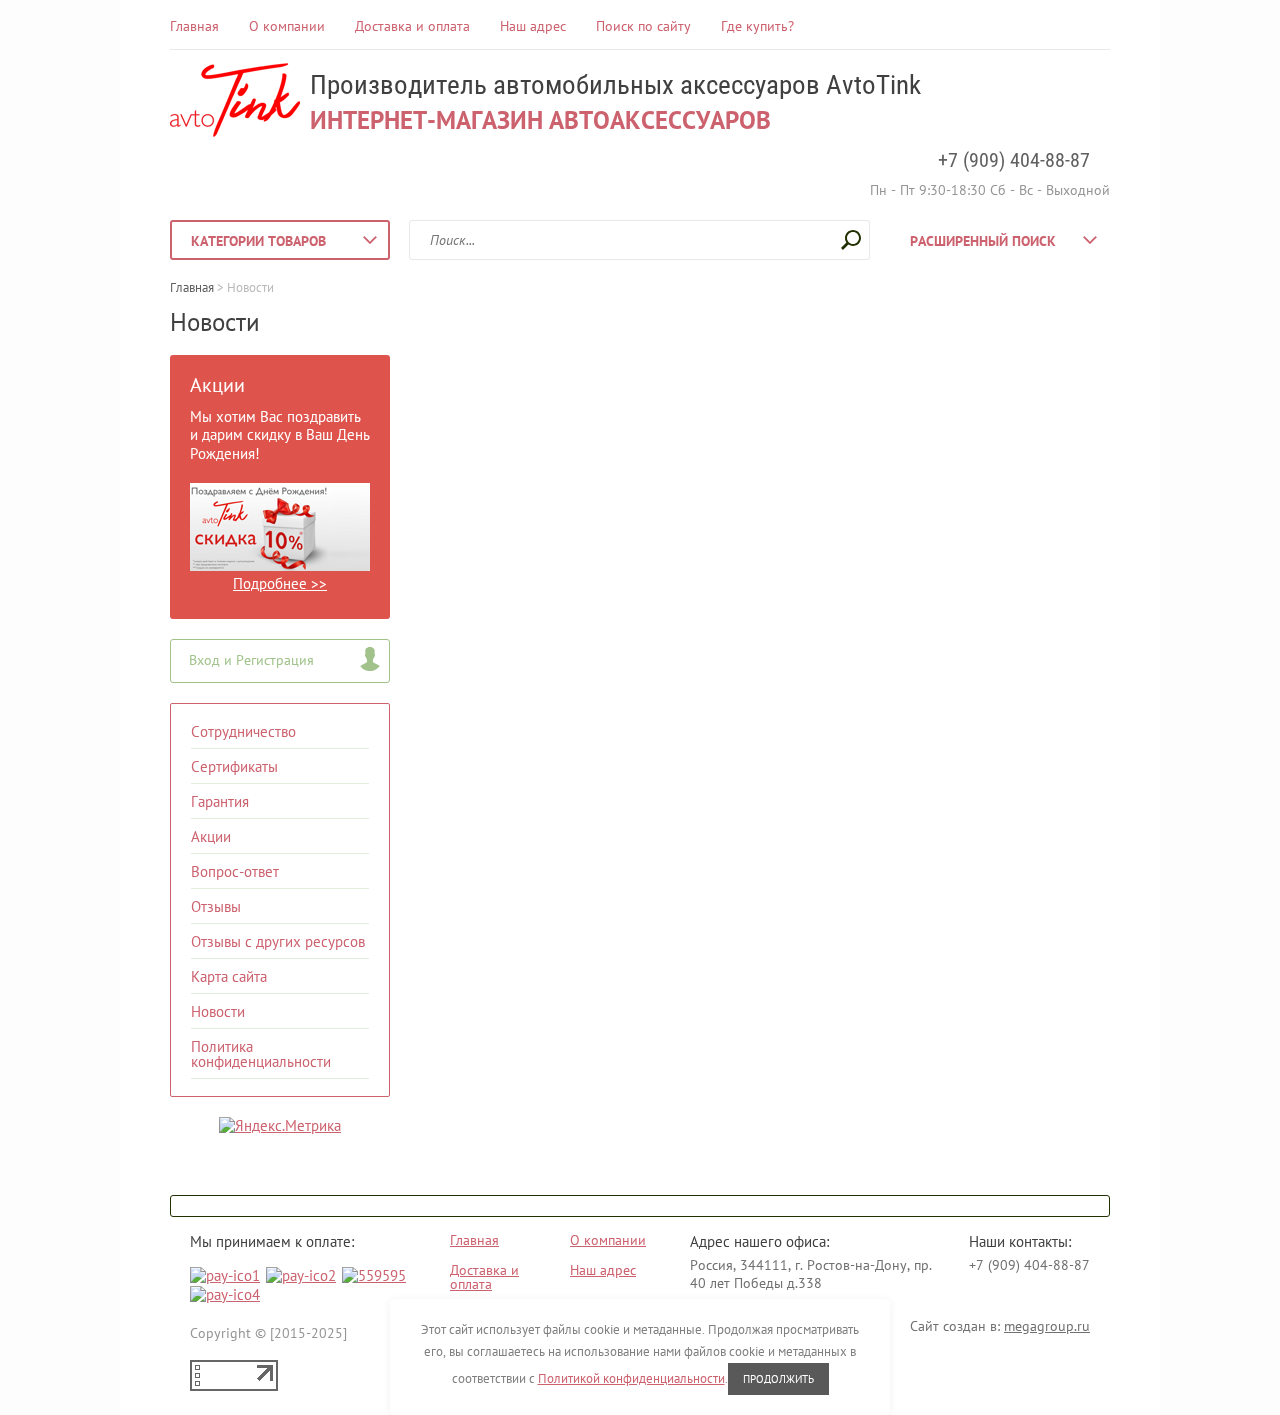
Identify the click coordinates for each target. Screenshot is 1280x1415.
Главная (194, 26)
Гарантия (220, 801)
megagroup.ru (1047, 1326)
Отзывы (216, 906)
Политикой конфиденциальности (631, 1378)
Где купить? (757, 26)
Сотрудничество (243, 731)
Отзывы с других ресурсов (278, 941)
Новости (218, 1011)
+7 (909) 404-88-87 (1014, 160)
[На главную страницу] (235, 102)
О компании (287, 26)
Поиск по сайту (643, 26)
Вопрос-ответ (235, 871)
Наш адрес (533, 26)
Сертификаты (234, 766)
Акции (211, 836)
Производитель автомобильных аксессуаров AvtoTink (615, 85)
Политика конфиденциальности (261, 1054)
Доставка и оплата (412, 26)
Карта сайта (229, 976)
